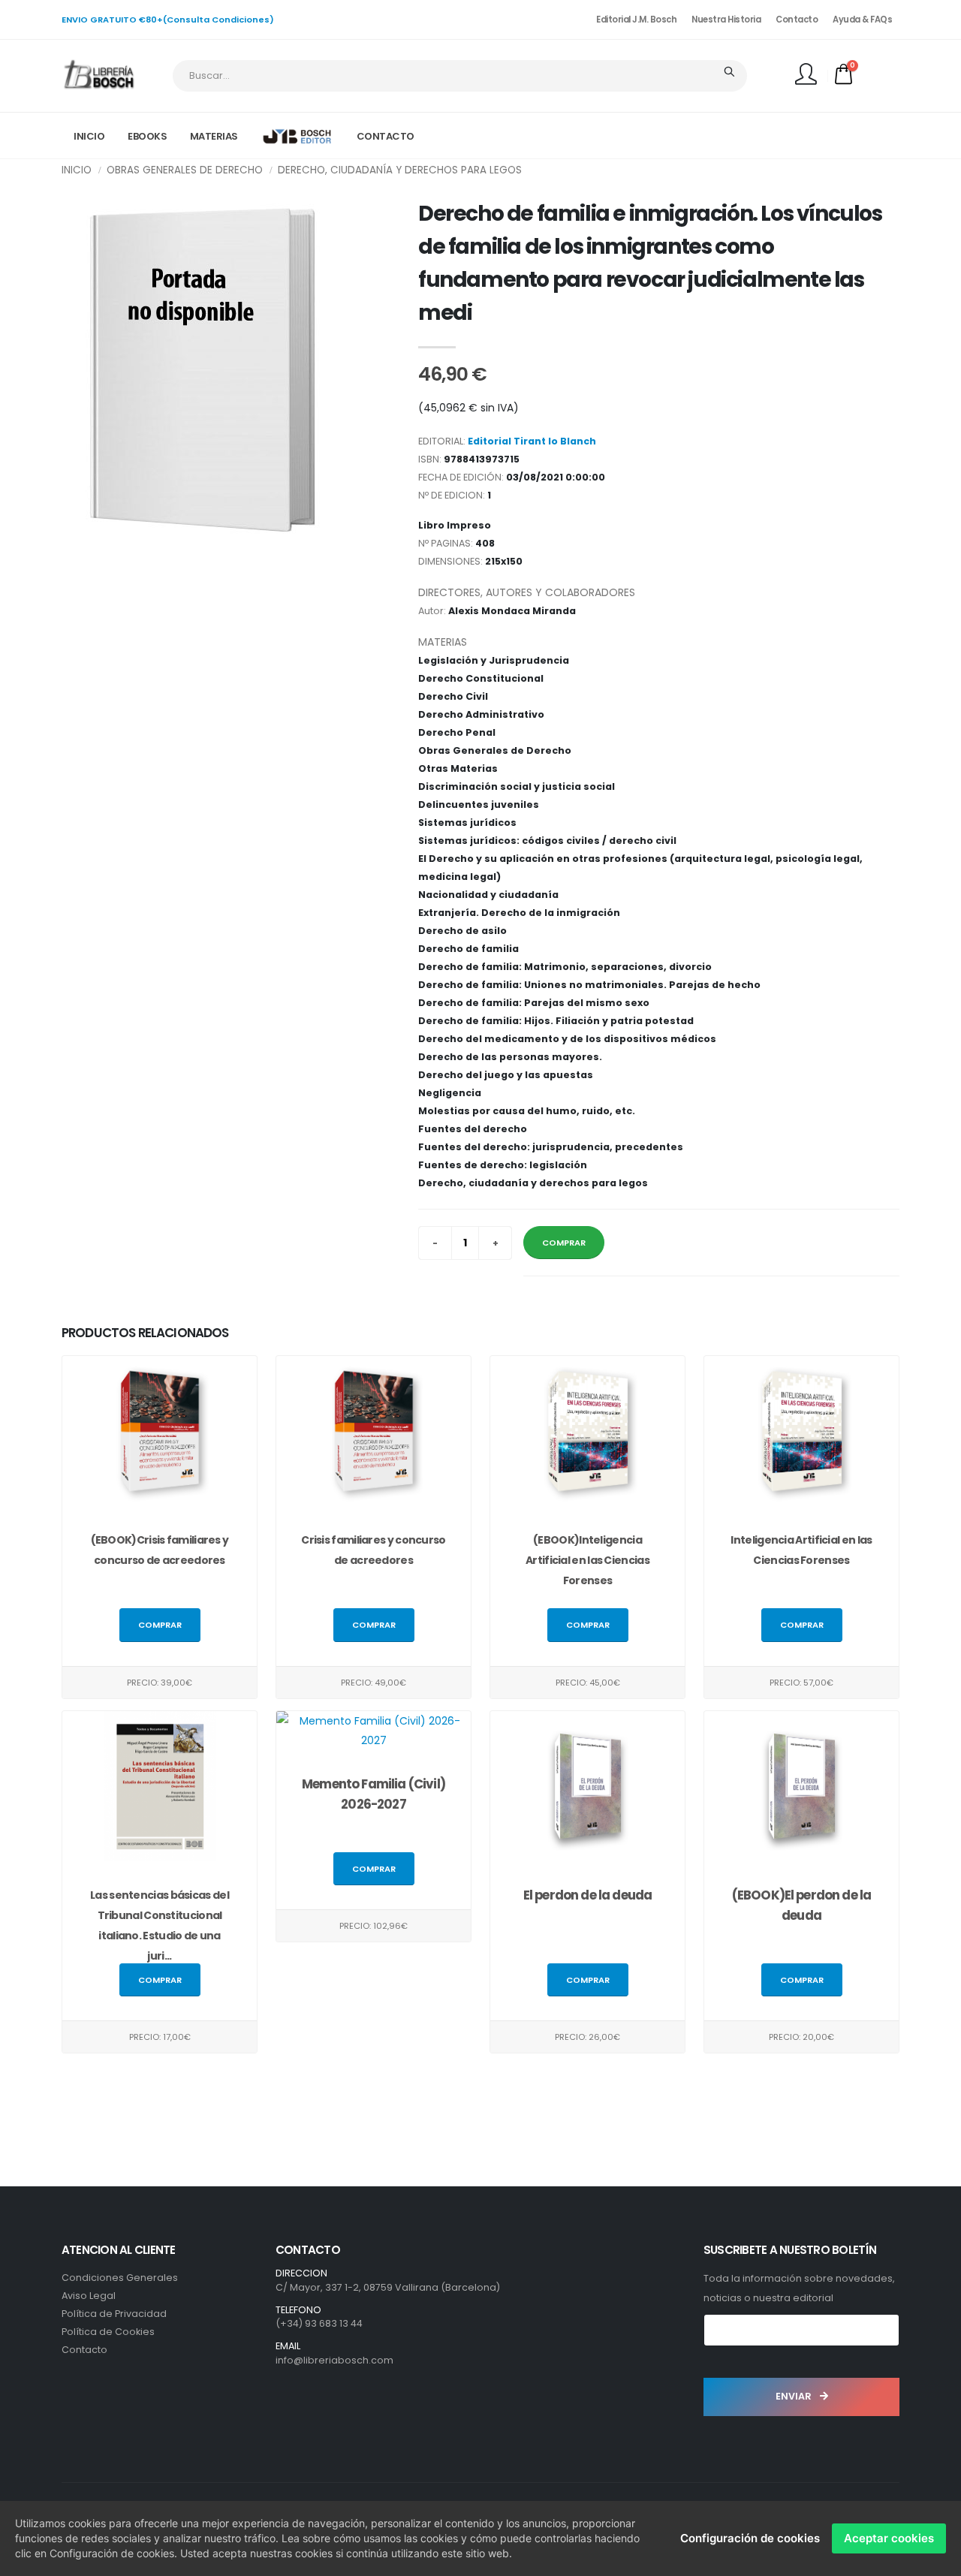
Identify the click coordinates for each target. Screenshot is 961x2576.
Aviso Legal (89, 2296)
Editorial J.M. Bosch (636, 20)
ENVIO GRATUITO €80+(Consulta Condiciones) (168, 20)
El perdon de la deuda (587, 1895)
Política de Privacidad (114, 2314)
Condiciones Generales (120, 2278)
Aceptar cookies (889, 2538)
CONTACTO (386, 136)
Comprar (160, 1625)
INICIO (89, 136)
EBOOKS (147, 136)
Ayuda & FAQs (862, 20)
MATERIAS (214, 136)
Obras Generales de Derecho (185, 170)
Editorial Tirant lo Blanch (532, 441)
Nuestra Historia (726, 20)
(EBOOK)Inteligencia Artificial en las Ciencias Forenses (587, 1560)
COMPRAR (564, 1243)
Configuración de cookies (750, 2538)
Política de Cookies (108, 2332)
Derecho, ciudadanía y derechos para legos (400, 170)
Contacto (797, 20)
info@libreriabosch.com (334, 2360)
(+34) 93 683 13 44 (319, 2323)
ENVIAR (795, 2396)
